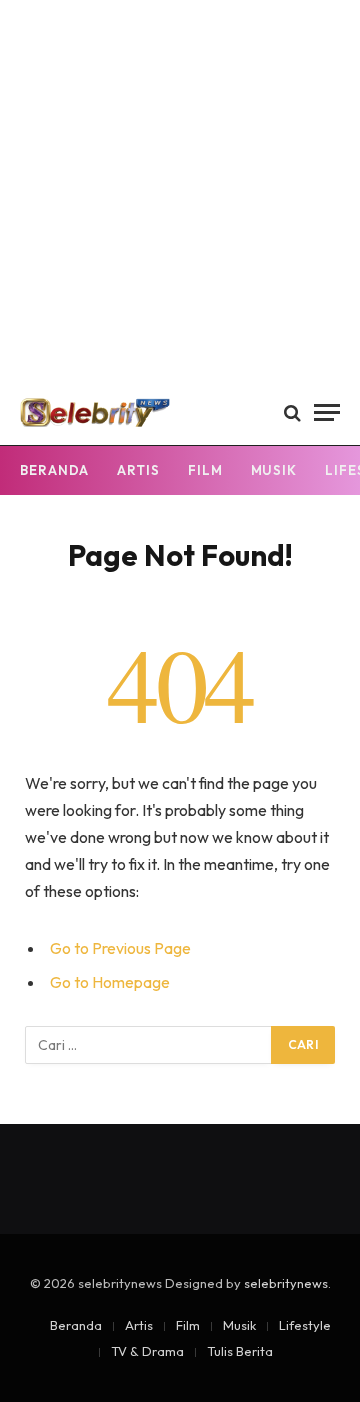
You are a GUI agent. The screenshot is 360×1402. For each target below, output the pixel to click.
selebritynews (286, 1283)
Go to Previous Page (120, 948)
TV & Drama (147, 1351)
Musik (274, 470)
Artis (138, 470)
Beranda (54, 470)
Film (205, 470)
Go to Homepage (110, 982)
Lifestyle (305, 1325)
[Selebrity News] (95, 412)
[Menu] (327, 412)
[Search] (292, 412)
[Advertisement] (180, 190)
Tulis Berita (240, 1351)
